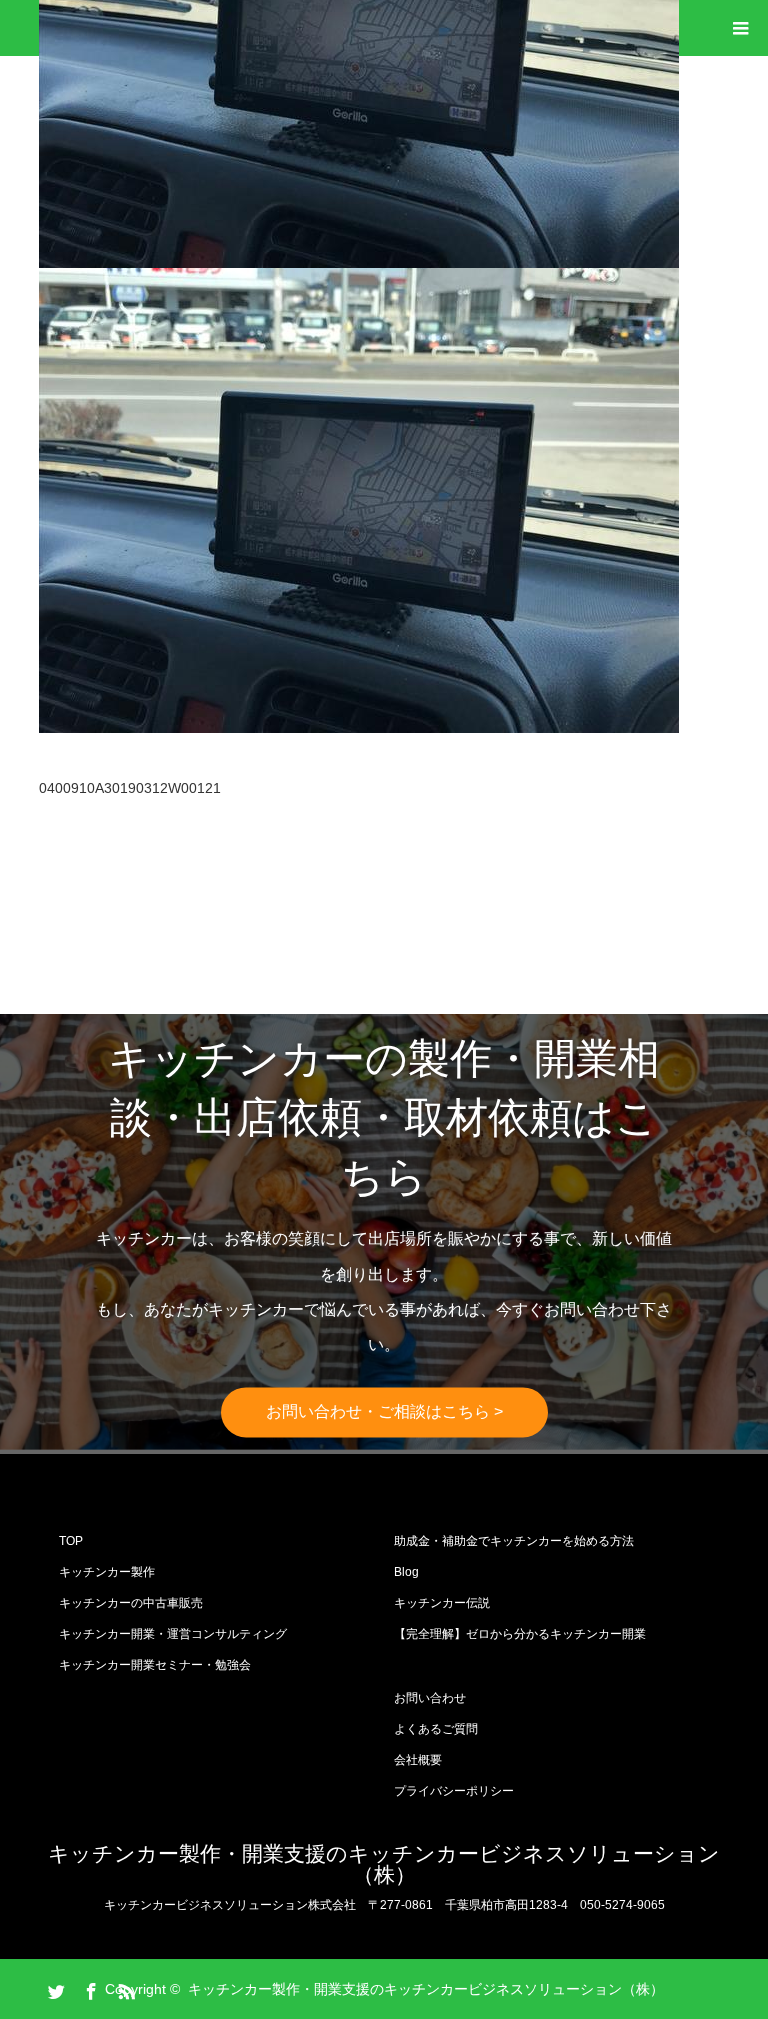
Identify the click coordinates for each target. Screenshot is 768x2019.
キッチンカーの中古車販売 (131, 1603)
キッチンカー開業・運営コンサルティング (173, 1634)
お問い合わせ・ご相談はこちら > (384, 1412)
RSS (124, 1988)
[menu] (740, 28)
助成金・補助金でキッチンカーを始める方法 (514, 1541)
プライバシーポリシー (454, 1791)
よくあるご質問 (436, 1729)
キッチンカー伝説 (442, 1603)
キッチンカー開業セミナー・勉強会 (155, 1665)
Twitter (54, 1988)
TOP (71, 1541)
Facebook (89, 1988)
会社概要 (418, 1760)
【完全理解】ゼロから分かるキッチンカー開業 (520, 1634)
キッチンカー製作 (107, 1572)
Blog (406, 1572)
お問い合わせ (430, 1698)
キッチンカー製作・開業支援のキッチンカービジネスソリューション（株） (384, 1864)
